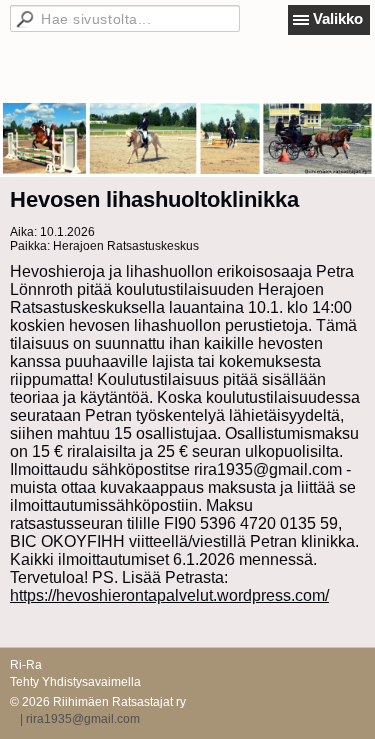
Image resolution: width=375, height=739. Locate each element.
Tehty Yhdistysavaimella (75, 682)
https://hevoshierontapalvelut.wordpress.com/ (169, 595)
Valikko (338, 18)
